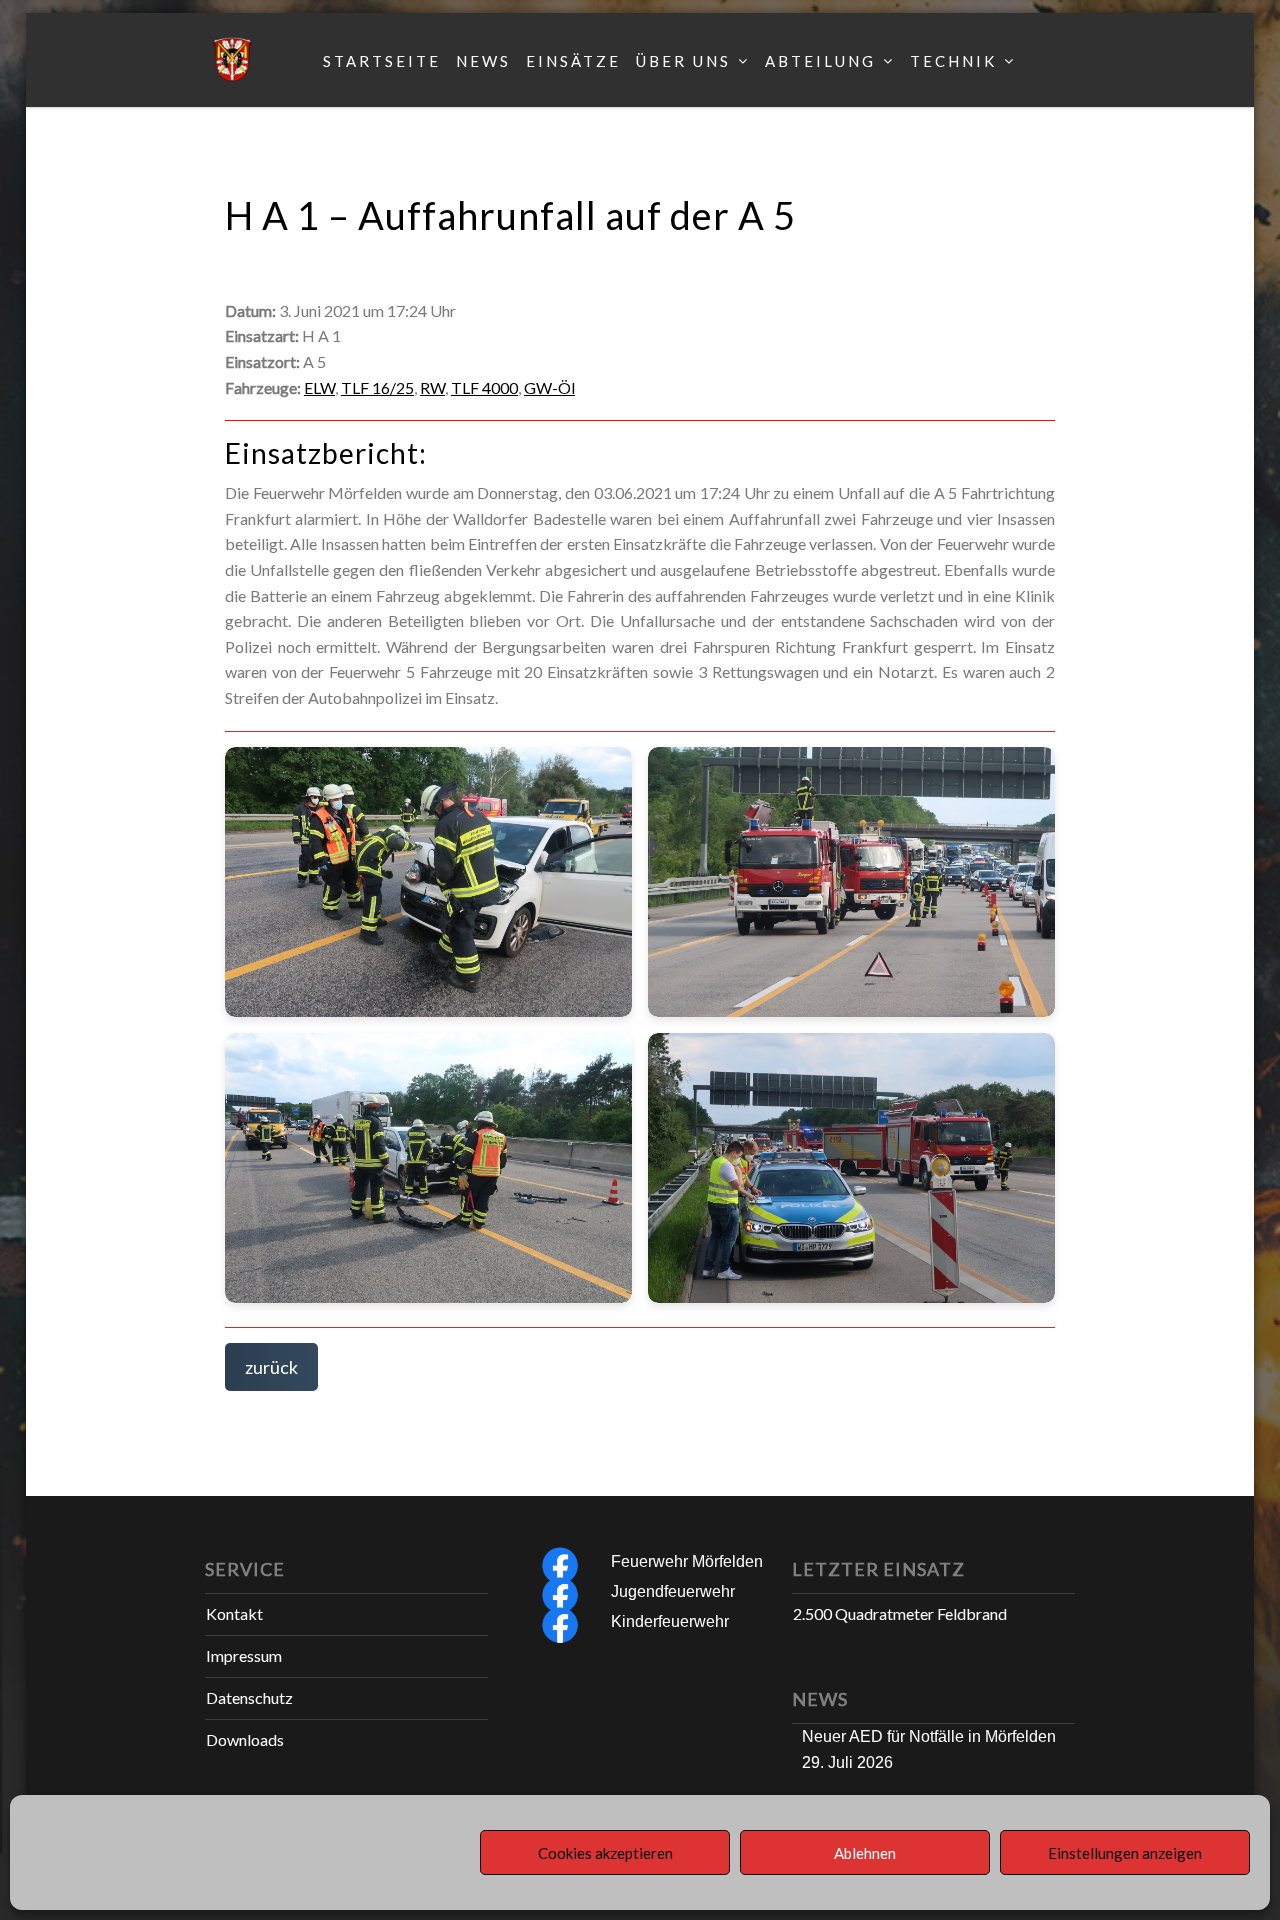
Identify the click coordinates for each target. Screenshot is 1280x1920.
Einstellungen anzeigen (1125, 1853)
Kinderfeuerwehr (670, 1621)
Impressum (244, 1655)
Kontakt (234, 1613)
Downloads (245, 1739)
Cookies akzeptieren (605, 1853)
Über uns (683, 61)
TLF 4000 (484, 387)
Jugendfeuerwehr (673, 1591)
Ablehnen (865, 1853)
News (483, 61)
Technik (953, 61)
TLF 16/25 (377, 387)
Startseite (382, 61)
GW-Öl (549, 387)
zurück (271, 1367)
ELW (319, 387)
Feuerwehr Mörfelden (687, 1561)
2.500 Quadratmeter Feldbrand (900, 1613)
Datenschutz (249, 1697)
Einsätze (573, 61)
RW (432, 387)
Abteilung (820, 61)
